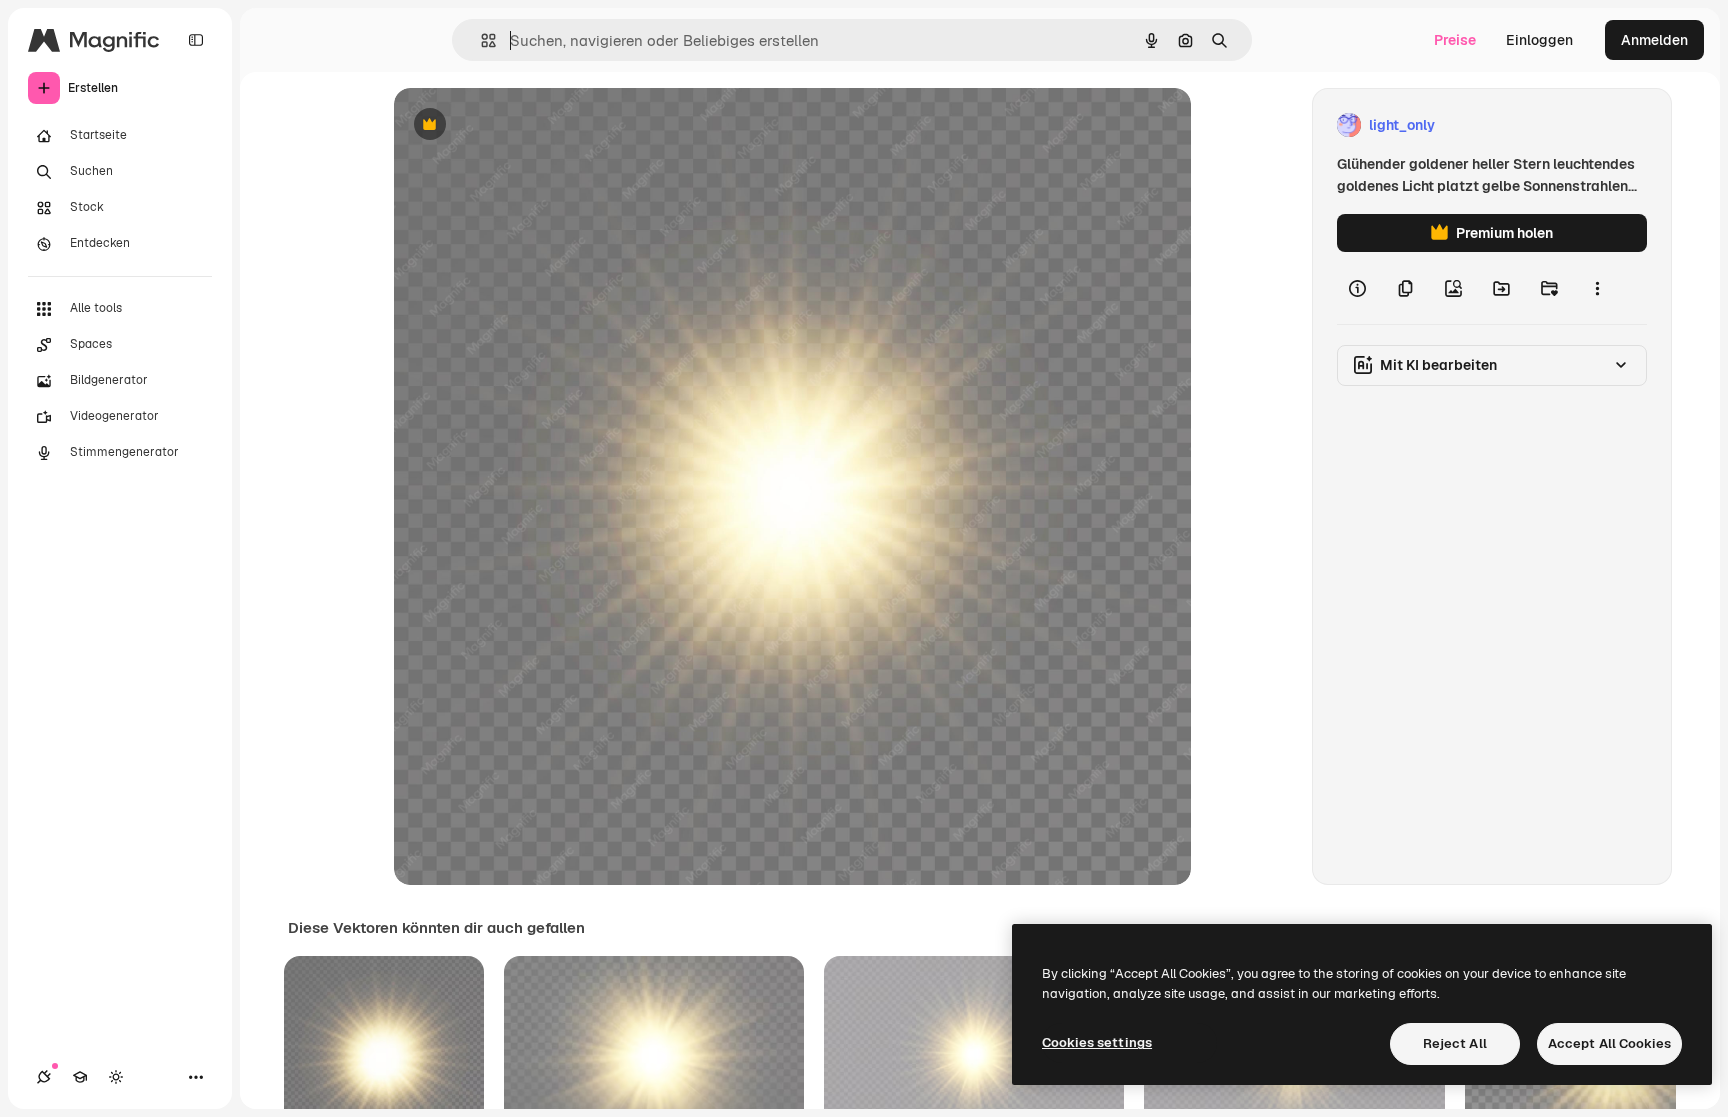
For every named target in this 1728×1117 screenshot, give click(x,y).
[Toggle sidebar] (196, 40)
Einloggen (1539, 40)
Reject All (1455, 1043)
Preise (1455, 40)
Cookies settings (1097, 1042)
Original (522, 125)
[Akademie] (80, 1077)
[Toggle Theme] (116, 1077)
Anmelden (1654, 40)
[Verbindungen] (44, 1077)
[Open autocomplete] (480, 40)
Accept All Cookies (1609, 1043)
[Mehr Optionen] (1597, 288)
